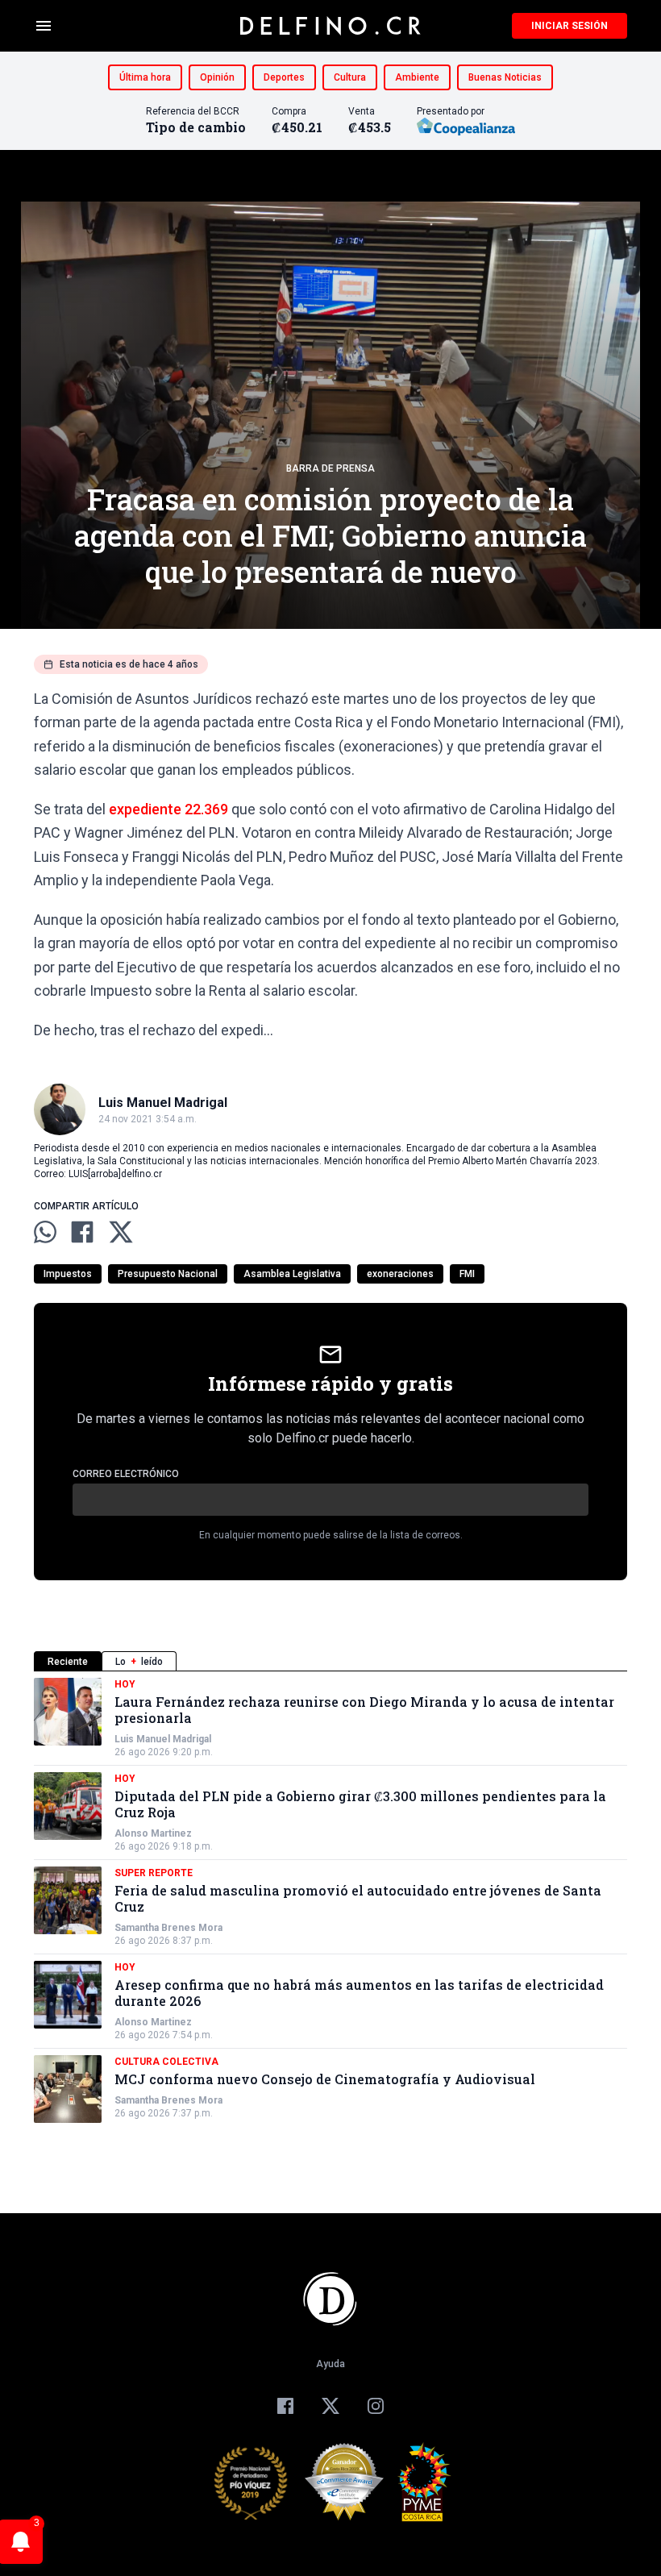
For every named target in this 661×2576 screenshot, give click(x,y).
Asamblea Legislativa (292, 1274)
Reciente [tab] (68, 1662)
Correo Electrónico (126, 1474)
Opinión (217, 77)
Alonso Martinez (153, 1833)
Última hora (145, 77)
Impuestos (68, 1274)
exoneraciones (400, 1274)
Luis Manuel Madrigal (163, 1739)
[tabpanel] (330, 1900)
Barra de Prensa (330, 468)
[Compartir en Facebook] (82, 1232)
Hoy (125, 1684)
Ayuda (330, 2364)
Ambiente (417, 77)
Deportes (284, 77)
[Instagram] (376, 2406)
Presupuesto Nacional (168, 1274)
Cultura (350, 77)
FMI (467, 1274)
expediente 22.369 (168, 809)
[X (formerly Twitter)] (330, 2406)
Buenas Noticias (505, 77)
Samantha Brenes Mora (168, 1928)
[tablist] (330, 1661)
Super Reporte (154, 1873)
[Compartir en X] (121, 1232)
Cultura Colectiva (166, 2062)
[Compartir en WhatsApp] (45, 1232)
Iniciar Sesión (570, 26)
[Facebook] (285, 2406)
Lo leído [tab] (139, 1662)
